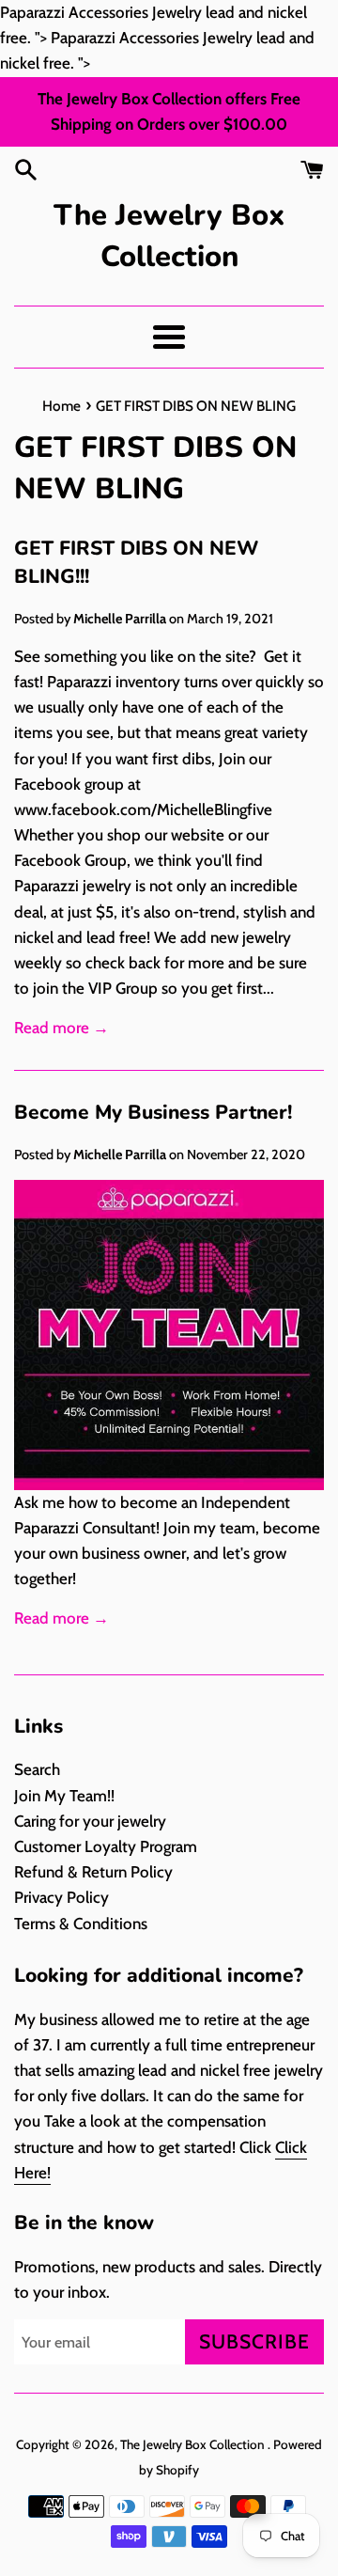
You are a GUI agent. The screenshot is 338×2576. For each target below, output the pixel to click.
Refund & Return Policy (93, 1872)
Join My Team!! (64, 1796)
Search (37, 1769)
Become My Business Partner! (153, 1112)
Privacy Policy (61, 1897)
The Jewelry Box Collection (169, 236)
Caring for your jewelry (90, 1821)
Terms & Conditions (81, 1924)
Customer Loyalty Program (106, 1846)
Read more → (61, 1028)
